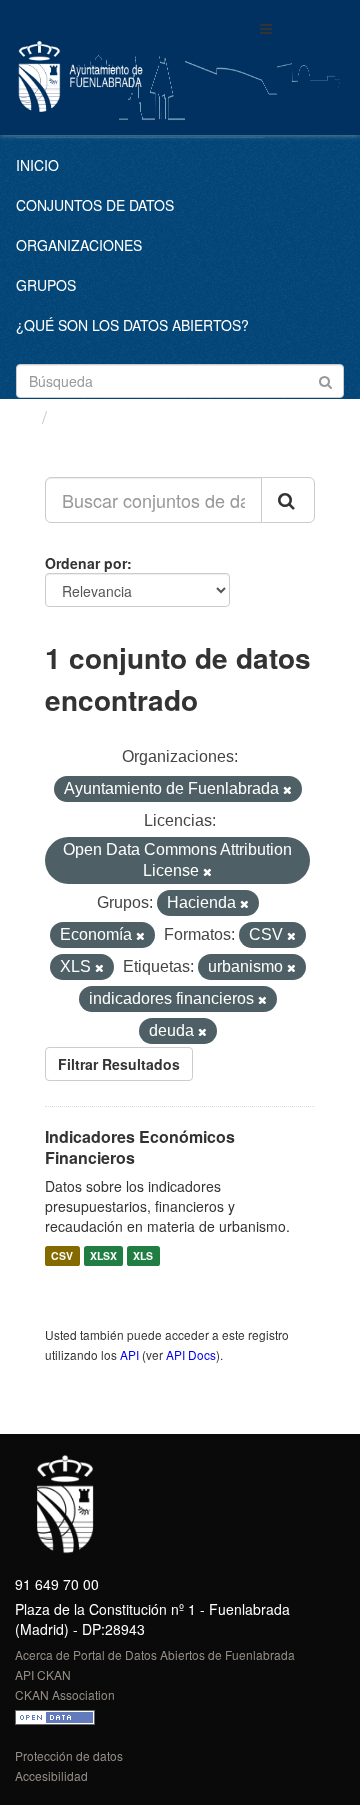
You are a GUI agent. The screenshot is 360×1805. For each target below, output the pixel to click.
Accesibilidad (51, 1775)
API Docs (191, 1354)
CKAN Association (65, 1694)
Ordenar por (86, 563)
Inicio (37, 165)
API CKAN (43, 1674)
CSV (62, 1255)
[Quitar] (287, 790)
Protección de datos (69, 1755)
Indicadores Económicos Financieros (140, 1147)
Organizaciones (79, 245)
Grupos (46, 285)
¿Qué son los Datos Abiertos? (132, 325)
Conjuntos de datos (95, 205)
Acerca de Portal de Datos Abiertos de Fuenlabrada (155, 1654)
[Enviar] (325, 379)
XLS (143, 1255)
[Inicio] (23, 416)
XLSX (103, 1255)
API (129, 1354)
